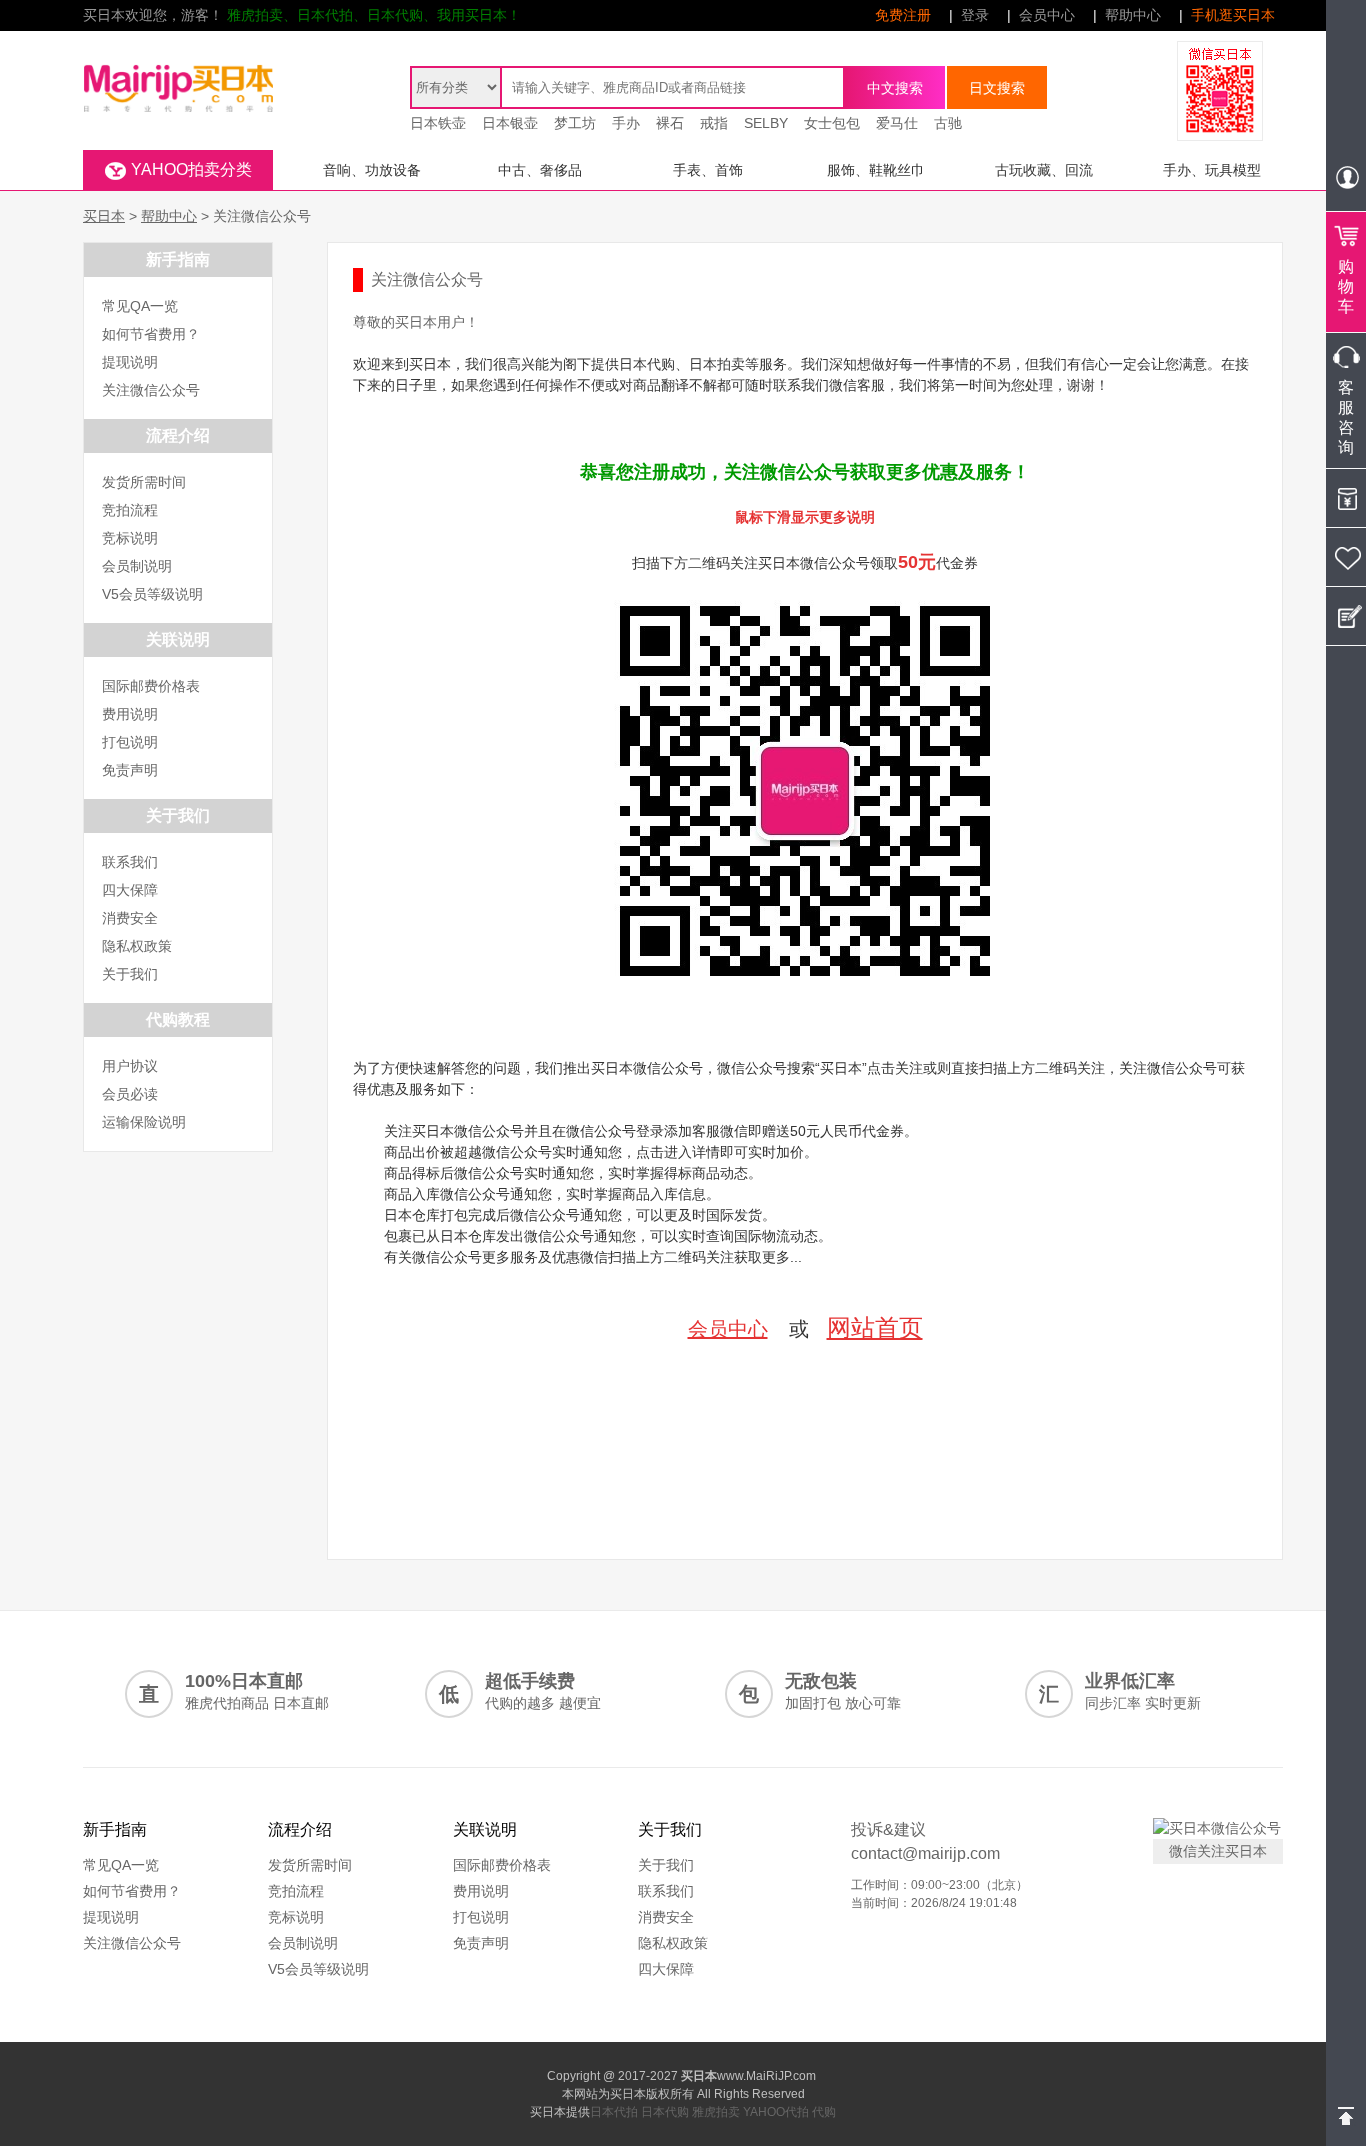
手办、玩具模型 (1212, 170)
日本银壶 (510, 123)
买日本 (104, 216)
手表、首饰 (708, 170)
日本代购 (665, 2112)
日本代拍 (614, 2112)
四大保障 (130, 890)
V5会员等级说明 (152, 594)
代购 (824, 2112)
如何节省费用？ (151, 334)
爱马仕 (897, 123)
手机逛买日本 (1233, 15)
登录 (975, 15)
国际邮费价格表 (151, 686)
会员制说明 (137, 566)
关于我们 (130, 974)
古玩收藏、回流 (1044, 170)
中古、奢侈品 (540, 170)
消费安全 (130, 918)
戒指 (714, 123)
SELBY (766, 123)
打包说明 (130, 742)
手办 (626, 123)
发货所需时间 (144, 482)
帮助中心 (1133, 15)
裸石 (670, 123)
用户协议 (130, 1066)
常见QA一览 (140, 306)
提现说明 (130, 362)
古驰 (948, 123)
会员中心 (1047, 15)
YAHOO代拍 (776, 2112)
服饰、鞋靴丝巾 (876, 170)
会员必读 (130, 1094)
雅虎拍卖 (716, 2112)
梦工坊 (575, 123)
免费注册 (903, 15)
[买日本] (178, 66)
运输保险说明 (144, 1122)
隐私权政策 (137, 946)
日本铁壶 (438, 123)
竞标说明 (130, 538)
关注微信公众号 (151, 390)
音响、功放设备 (372, 170)
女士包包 (832, 123)
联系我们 (130, 862)
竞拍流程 (130, 510)
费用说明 (130, 714)
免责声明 (130, 770)
